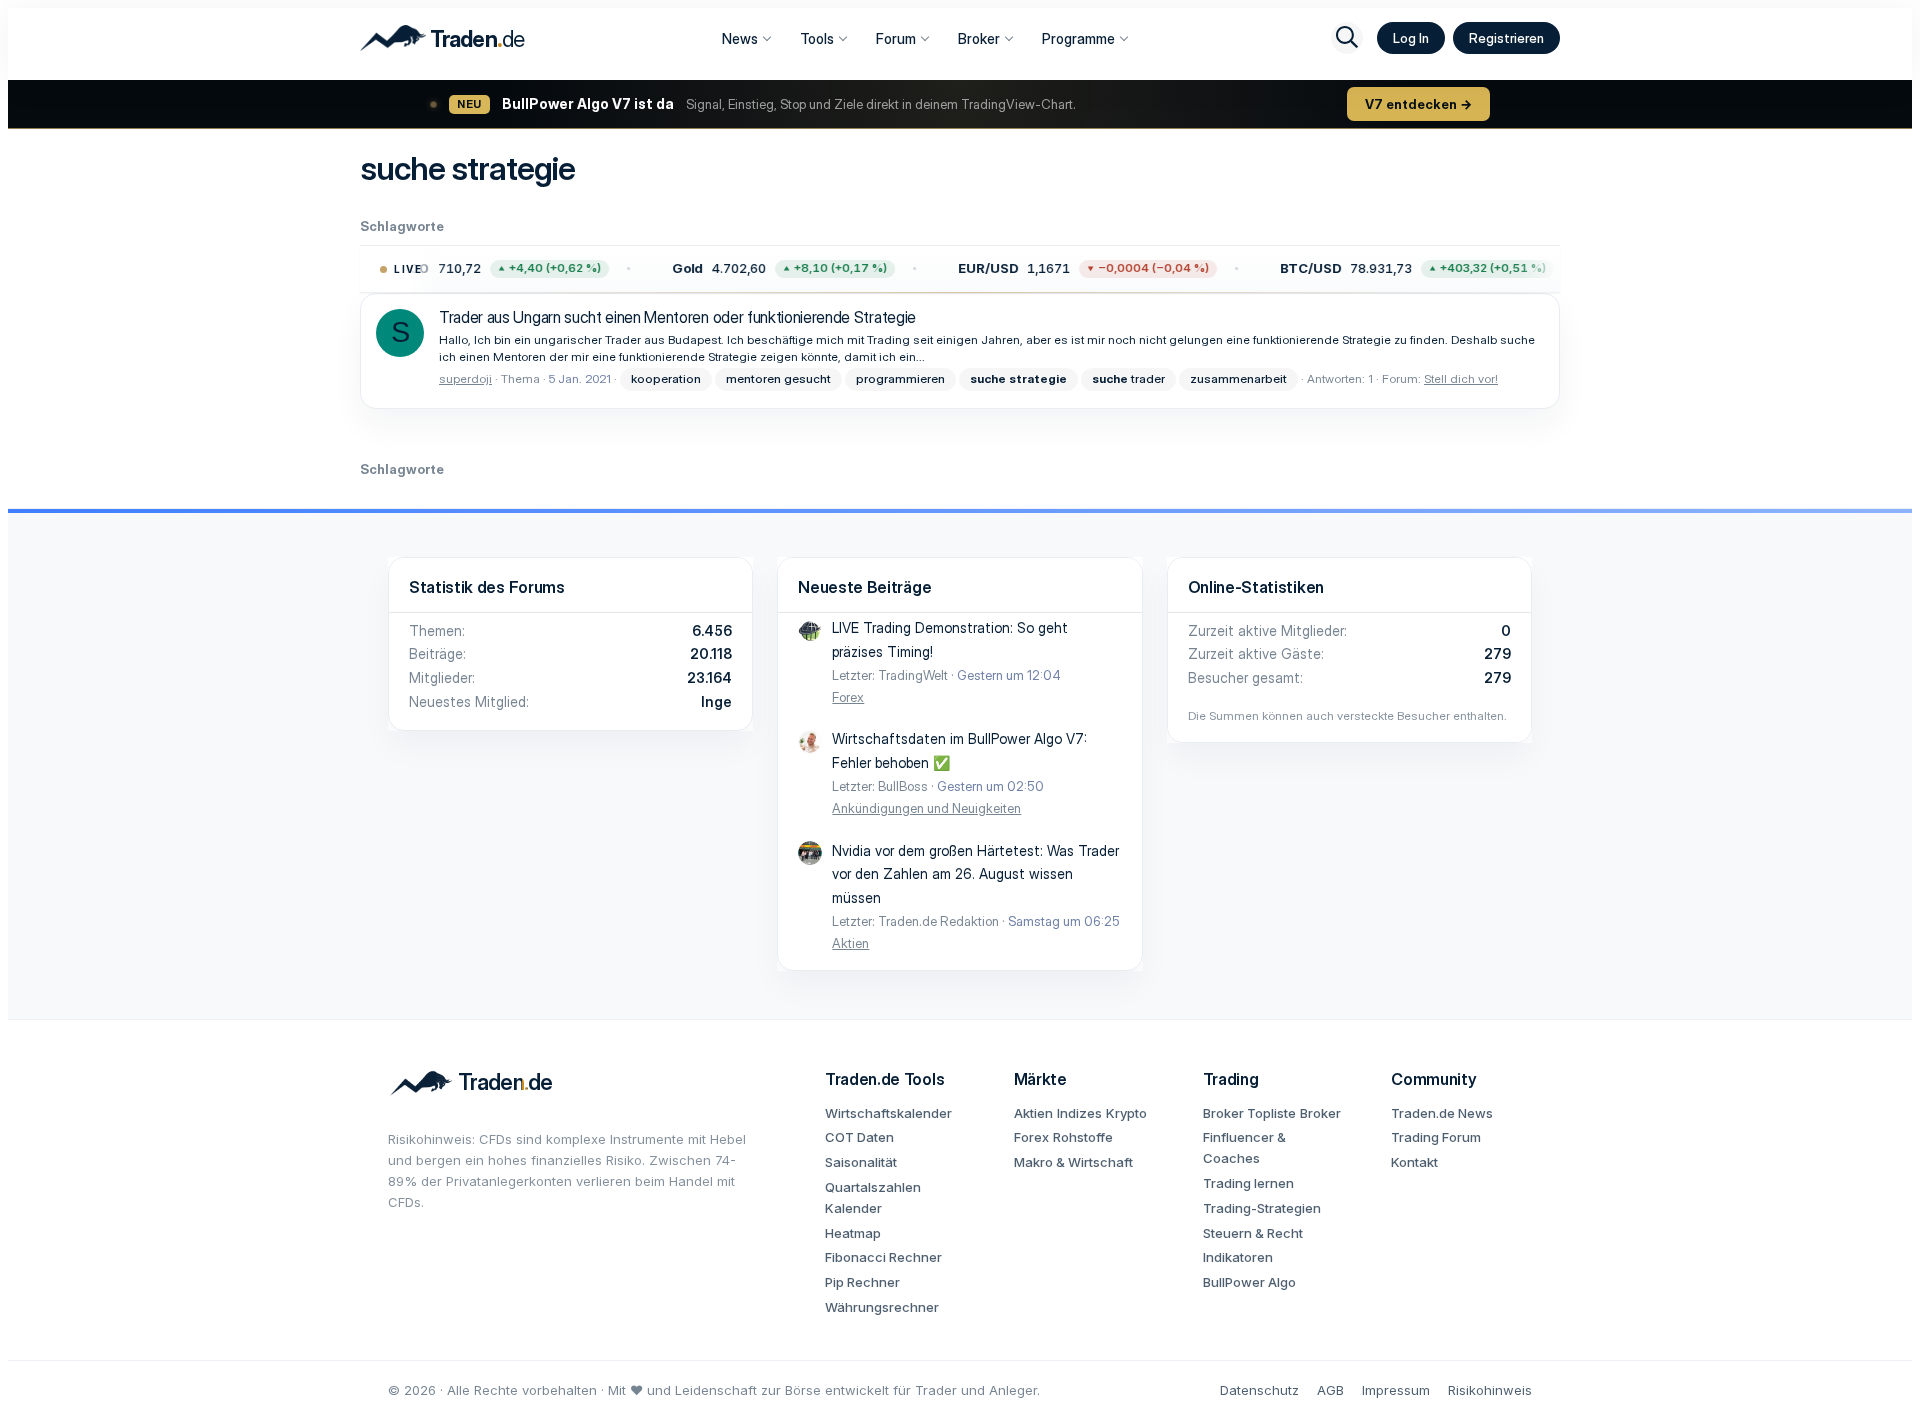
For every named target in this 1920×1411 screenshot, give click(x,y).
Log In (1411, 38)
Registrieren (1506, 38)
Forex (848, 697)
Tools (817, 38)
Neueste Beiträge (864, 587)
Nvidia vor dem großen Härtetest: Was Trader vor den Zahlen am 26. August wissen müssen (975, 874)
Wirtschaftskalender (888, 1113)
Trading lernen (1248, 1183)
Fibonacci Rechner (883, 1257)
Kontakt (1414, 1162)
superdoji (465, 378)
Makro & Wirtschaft (1073, 1162)
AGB (1330, 1390)
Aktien (850, 943)
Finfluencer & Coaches (1244, 1147)
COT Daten (859, 1137)
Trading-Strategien (1262, 1208)
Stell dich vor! (1461, 378)
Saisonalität (861, 1162)
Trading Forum (1436, 1137)
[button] (469, 269)
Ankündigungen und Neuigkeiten (926, 808)
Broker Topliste (1249, 1113)
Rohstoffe (1083, 1137)
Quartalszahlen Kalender (873, 1197)
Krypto (1126, 1113)
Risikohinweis (1490, 1390)
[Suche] (1347, 38)
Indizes (1079, 1113)
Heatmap (853, 1233)
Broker (979, 38)
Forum (896, 38)
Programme (1078, 38)
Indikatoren (1238, 1257)
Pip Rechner (862, 1282)
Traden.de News (1442, 1113)
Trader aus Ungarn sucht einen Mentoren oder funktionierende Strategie (677, 317)
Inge (716, 701)
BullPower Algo (1249, 1282)
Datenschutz (1259, 1390)
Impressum (1396, 1390)
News (740, 38)
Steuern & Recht (1253, 1233)
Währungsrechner (882, 1307)
